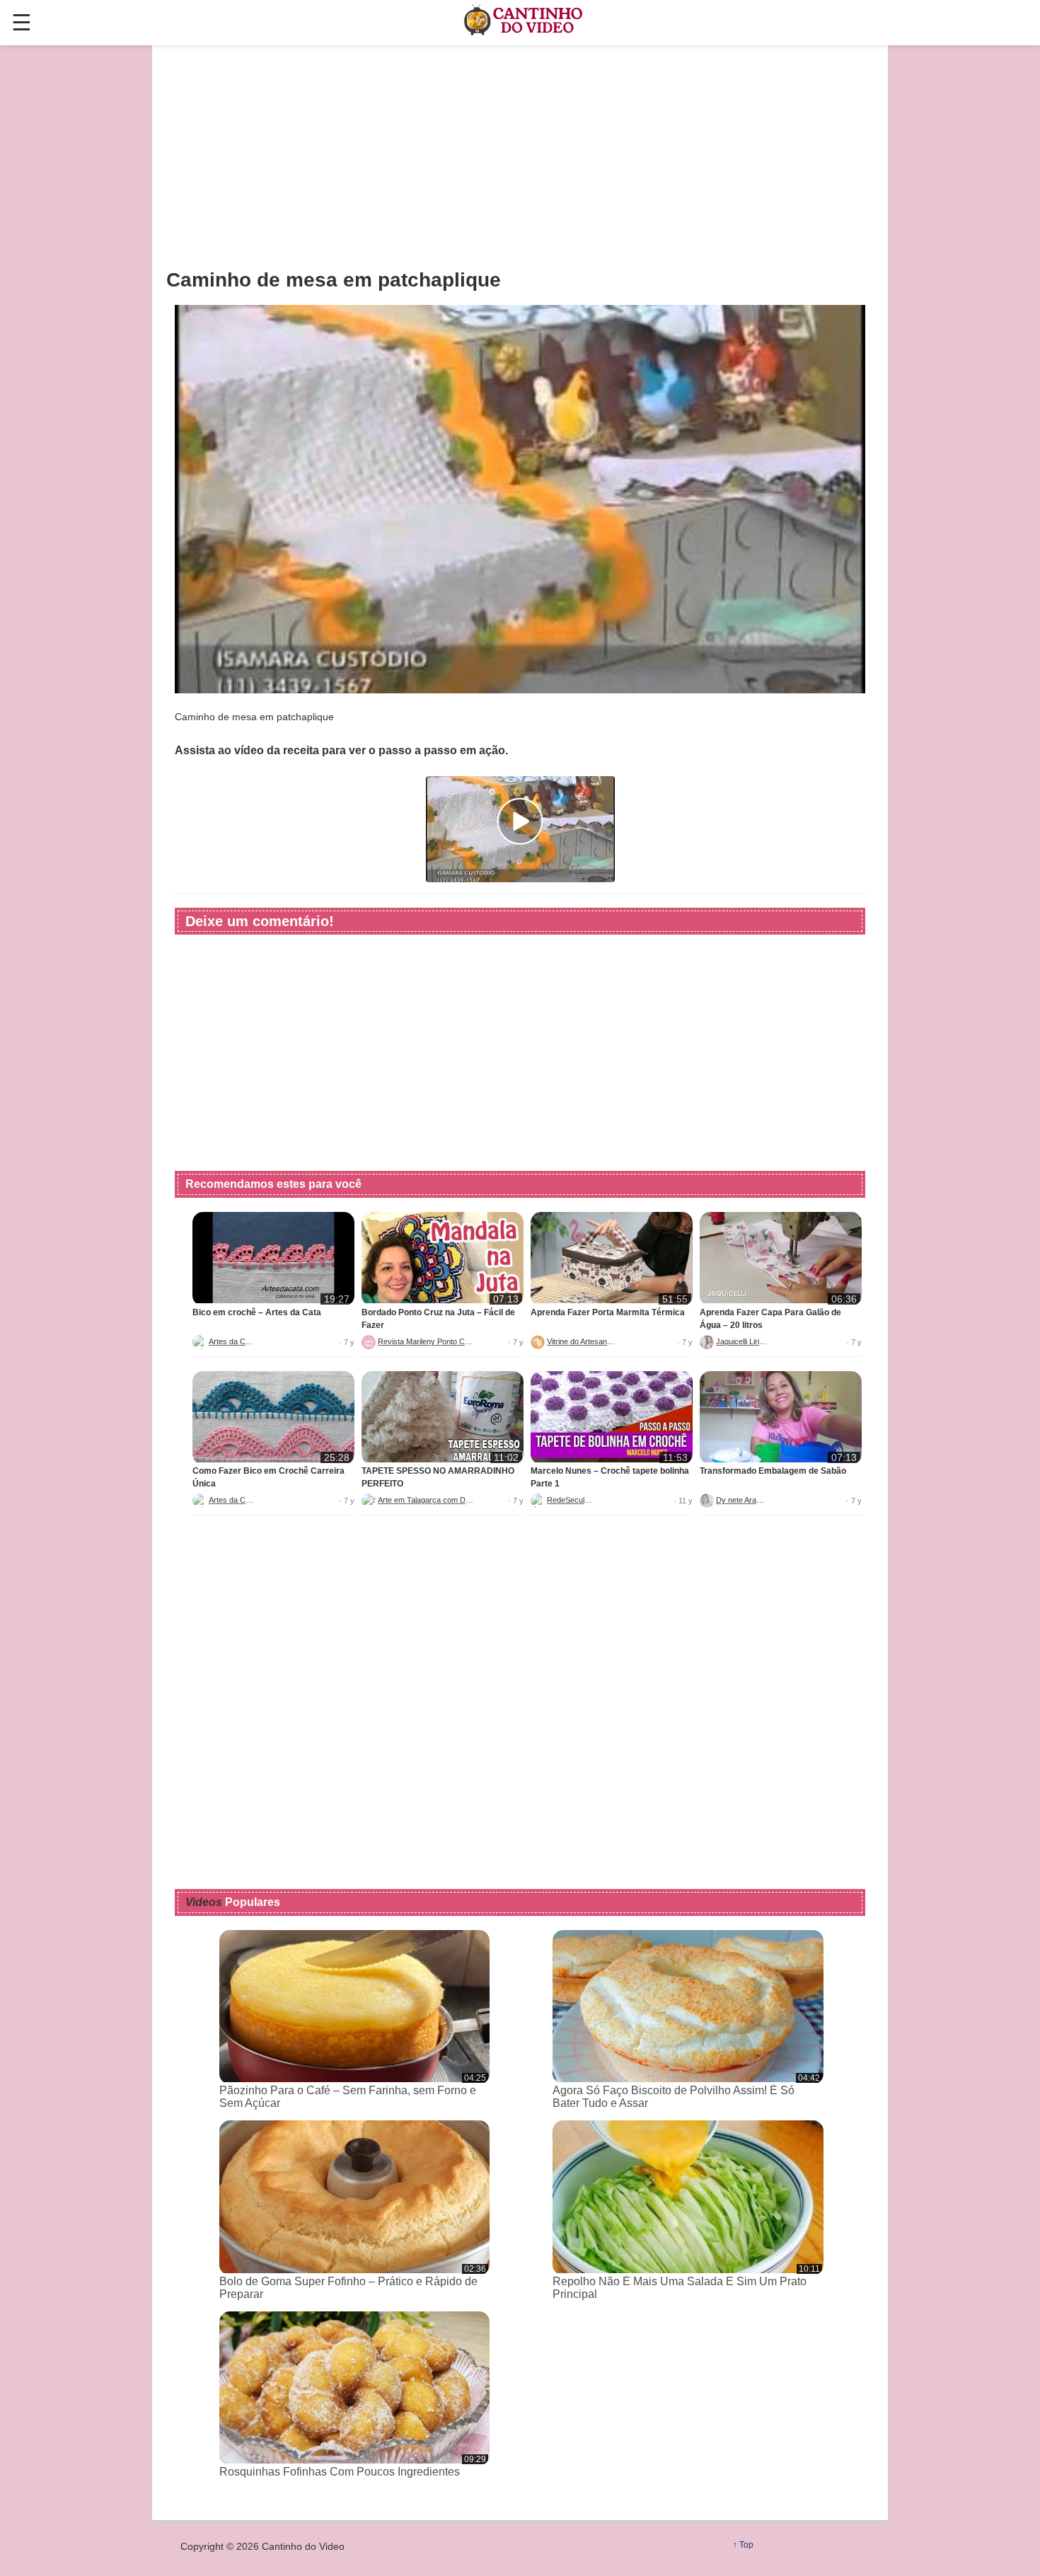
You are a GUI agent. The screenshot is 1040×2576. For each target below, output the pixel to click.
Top (746, 2545)
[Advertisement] (520, 156)
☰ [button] (22, 23)
